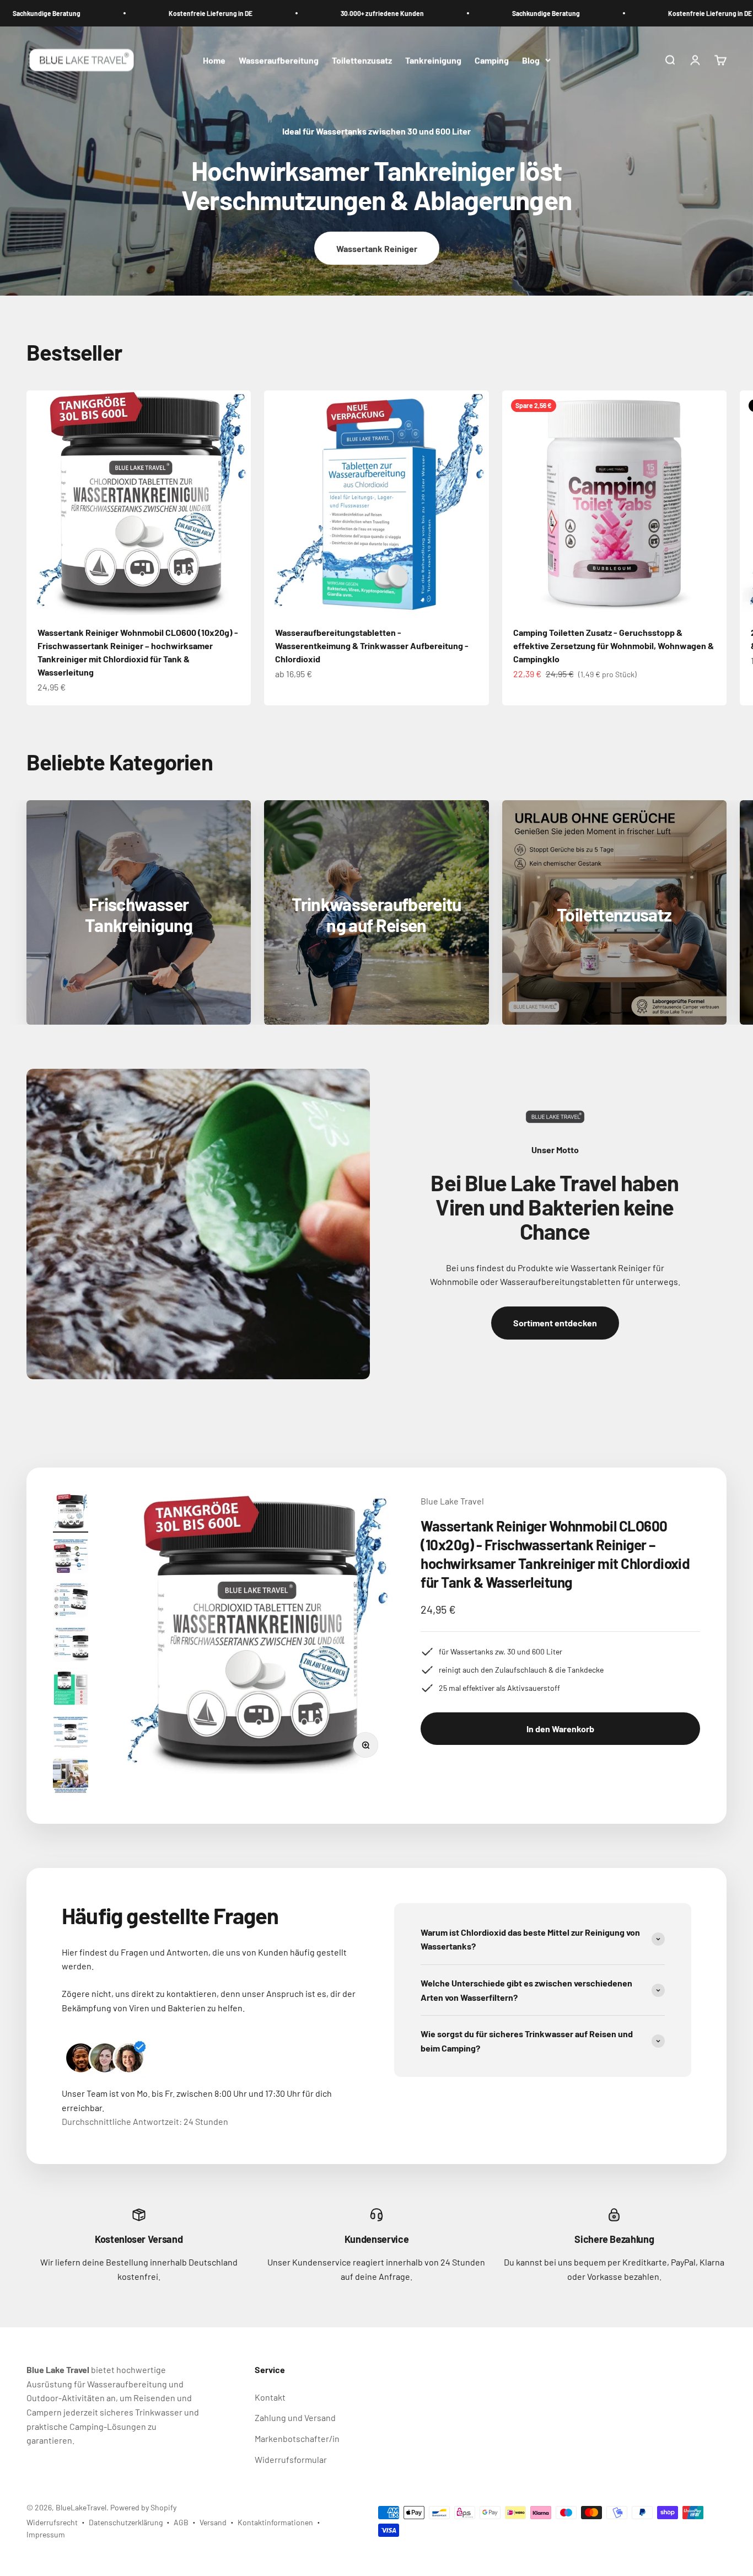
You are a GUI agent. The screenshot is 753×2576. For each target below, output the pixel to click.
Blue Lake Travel (452, 1501)
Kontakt (270, 2397)
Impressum (46, 2534)
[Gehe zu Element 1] (71, 1513)
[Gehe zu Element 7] (71, 1778)
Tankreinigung (433, 60)
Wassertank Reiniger (377, 248)
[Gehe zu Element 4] (71, 1646)
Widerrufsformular (291, 2459)
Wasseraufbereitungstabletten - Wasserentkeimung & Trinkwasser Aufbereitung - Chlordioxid (372, 646)
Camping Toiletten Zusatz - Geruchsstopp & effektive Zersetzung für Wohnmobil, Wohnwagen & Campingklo (614, 646)
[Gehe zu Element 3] (71, 1602)
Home (214, 60)
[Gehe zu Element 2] (71, 1557)
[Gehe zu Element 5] (71, 1690)
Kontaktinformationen (275, 2522)
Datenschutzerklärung (126, 2522)
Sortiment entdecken (555, 1323)
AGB (181, 2522)
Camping (492, 60)
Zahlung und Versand (295, 2417)
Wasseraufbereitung (279, 60)
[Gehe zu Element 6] (71, 1734)
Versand (213, 2522)
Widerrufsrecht (52, 2522)
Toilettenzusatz (362, 60)
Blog (531, 60)
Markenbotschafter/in (297, 2438)
